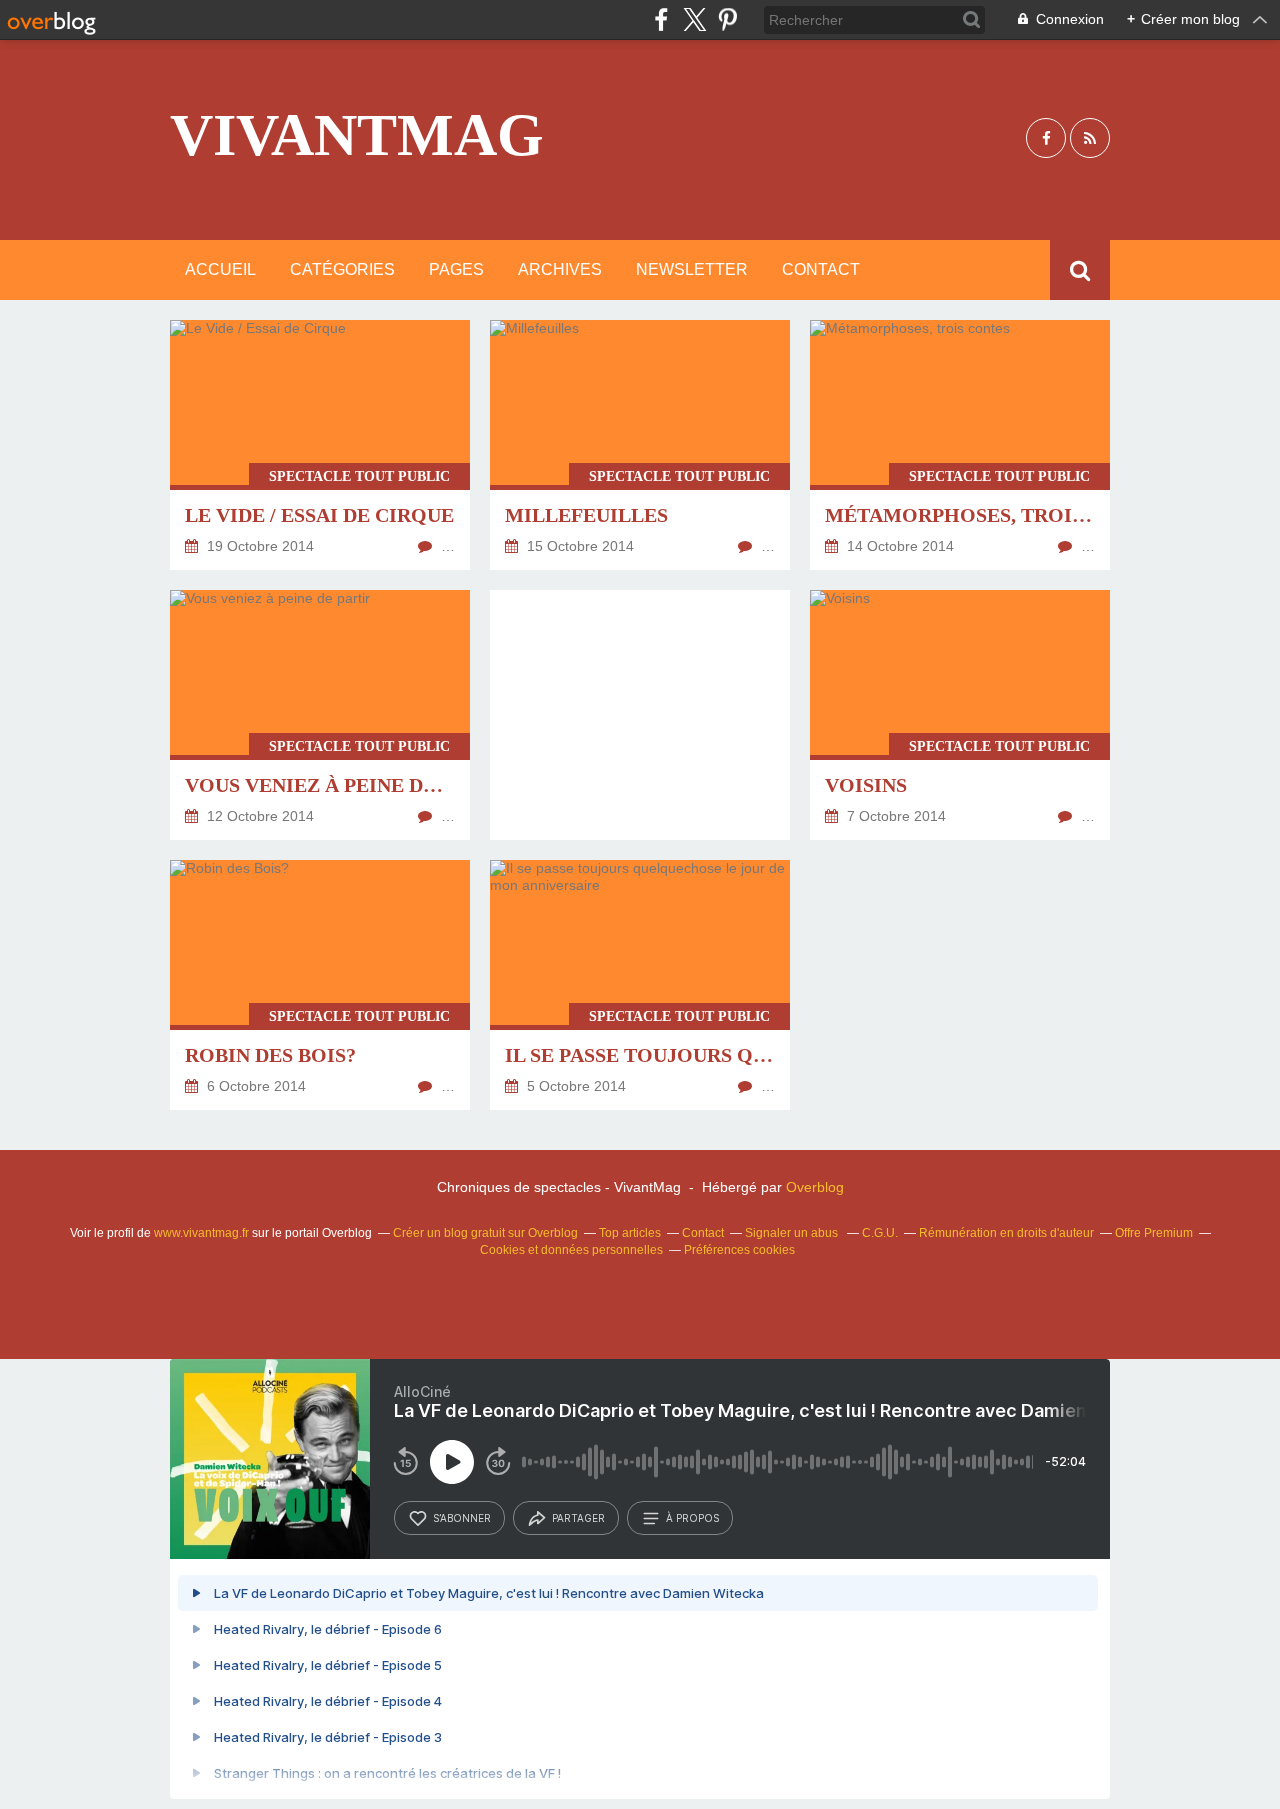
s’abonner (462, 1518)
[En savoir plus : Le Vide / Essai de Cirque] (320, 445)
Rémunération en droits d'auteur (1006, 1233)
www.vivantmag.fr (201, 1233)
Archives (560, 269)
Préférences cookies (739, 1250)
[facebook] (661, 19)
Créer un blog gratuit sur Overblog (485, 1233)
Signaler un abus (793, 1233)
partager (578, 1518)
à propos (692, 1518)
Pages (456, 269)
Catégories (342, 269)
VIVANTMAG (357, 135)
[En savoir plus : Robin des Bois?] (320, 985)
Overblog (815, 1187)
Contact (821, 269)
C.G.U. (880, 1233)
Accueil (220, 269)
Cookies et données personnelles (571, 1250)
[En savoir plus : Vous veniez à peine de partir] (320, 715)
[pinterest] (727, 19)
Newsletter (692, 269)
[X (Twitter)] (694, 19)
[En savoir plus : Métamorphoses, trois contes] (960, 445)
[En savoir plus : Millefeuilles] (640, 445)
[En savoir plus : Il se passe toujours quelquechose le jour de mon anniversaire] (640, 985)
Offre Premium (1154, 1233)
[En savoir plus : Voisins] (960, 715)
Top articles (630, 1233)
